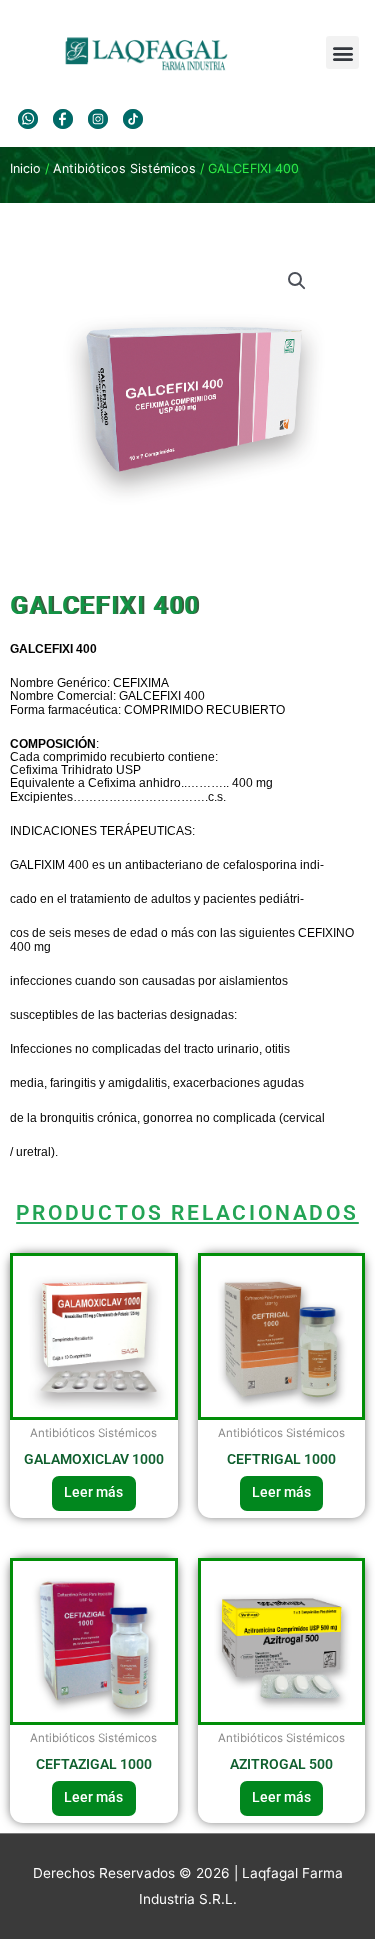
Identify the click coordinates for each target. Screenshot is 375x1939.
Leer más (93, 1492)
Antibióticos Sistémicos (124, 168)
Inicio (25, 168)
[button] (342, 52)
